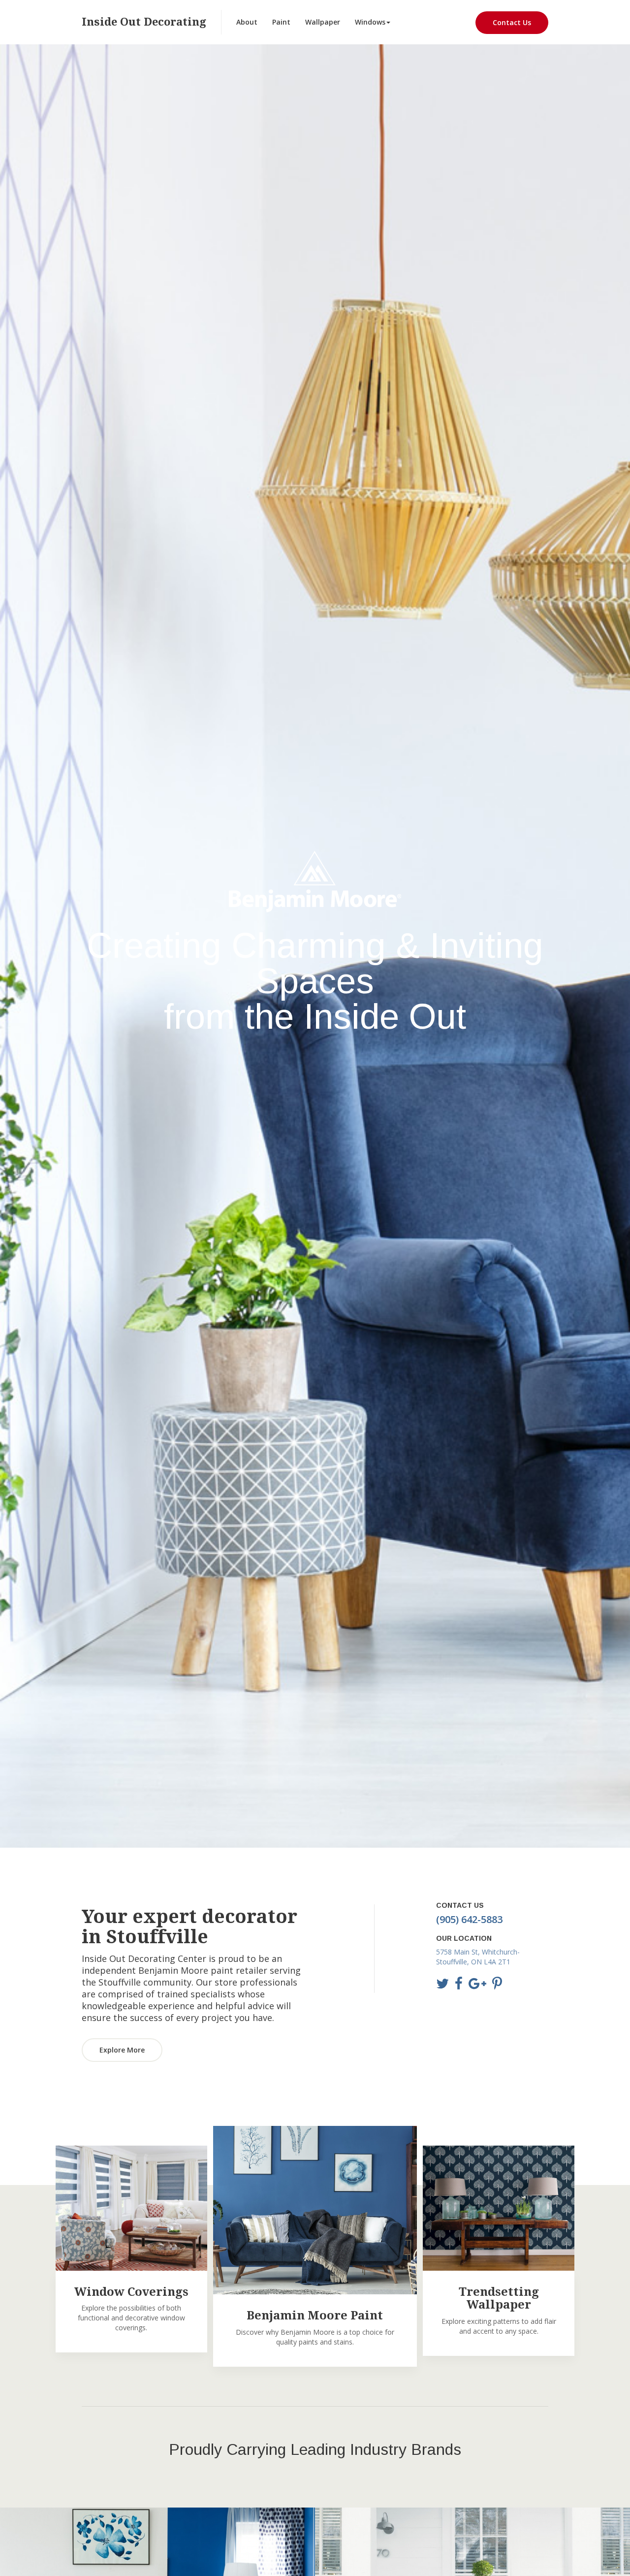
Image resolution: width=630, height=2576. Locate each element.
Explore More (122, 2050)
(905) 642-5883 (469, 1919)
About (247, 22)
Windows (370, 22)
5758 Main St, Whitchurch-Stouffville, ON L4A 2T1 (478, 1957)
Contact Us (512, 22)
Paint (281, 22)
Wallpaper (323, 22)
